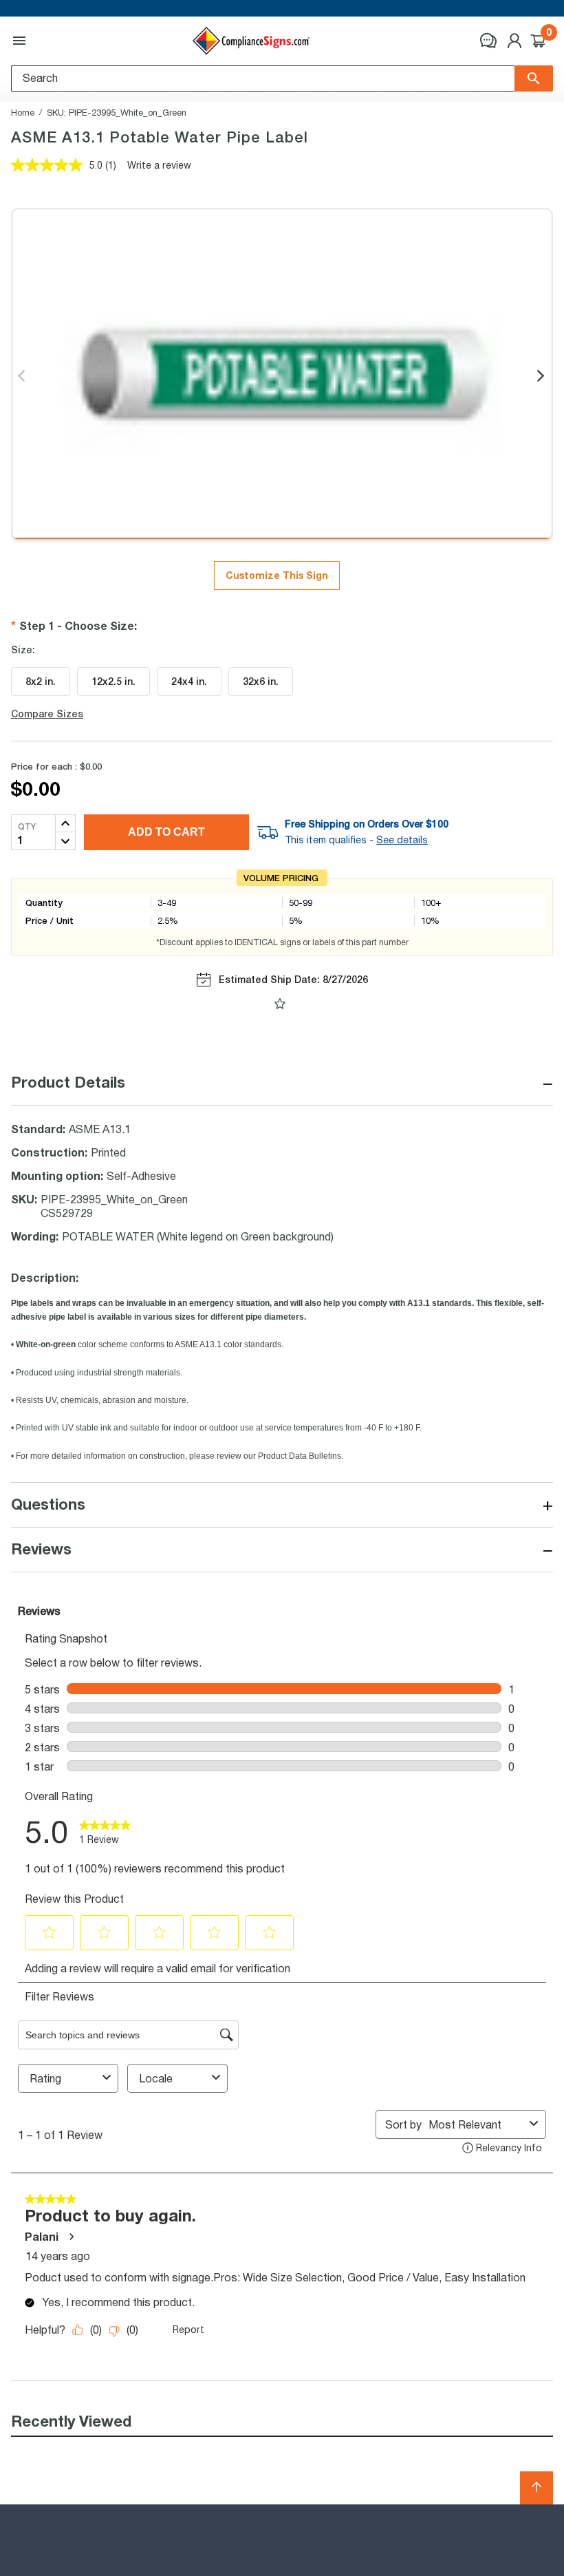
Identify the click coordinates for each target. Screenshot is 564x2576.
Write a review (159, 165)
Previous (22, 377)
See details (402, 840)
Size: (23, 650)
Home (23, 112)
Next (542, 377)
